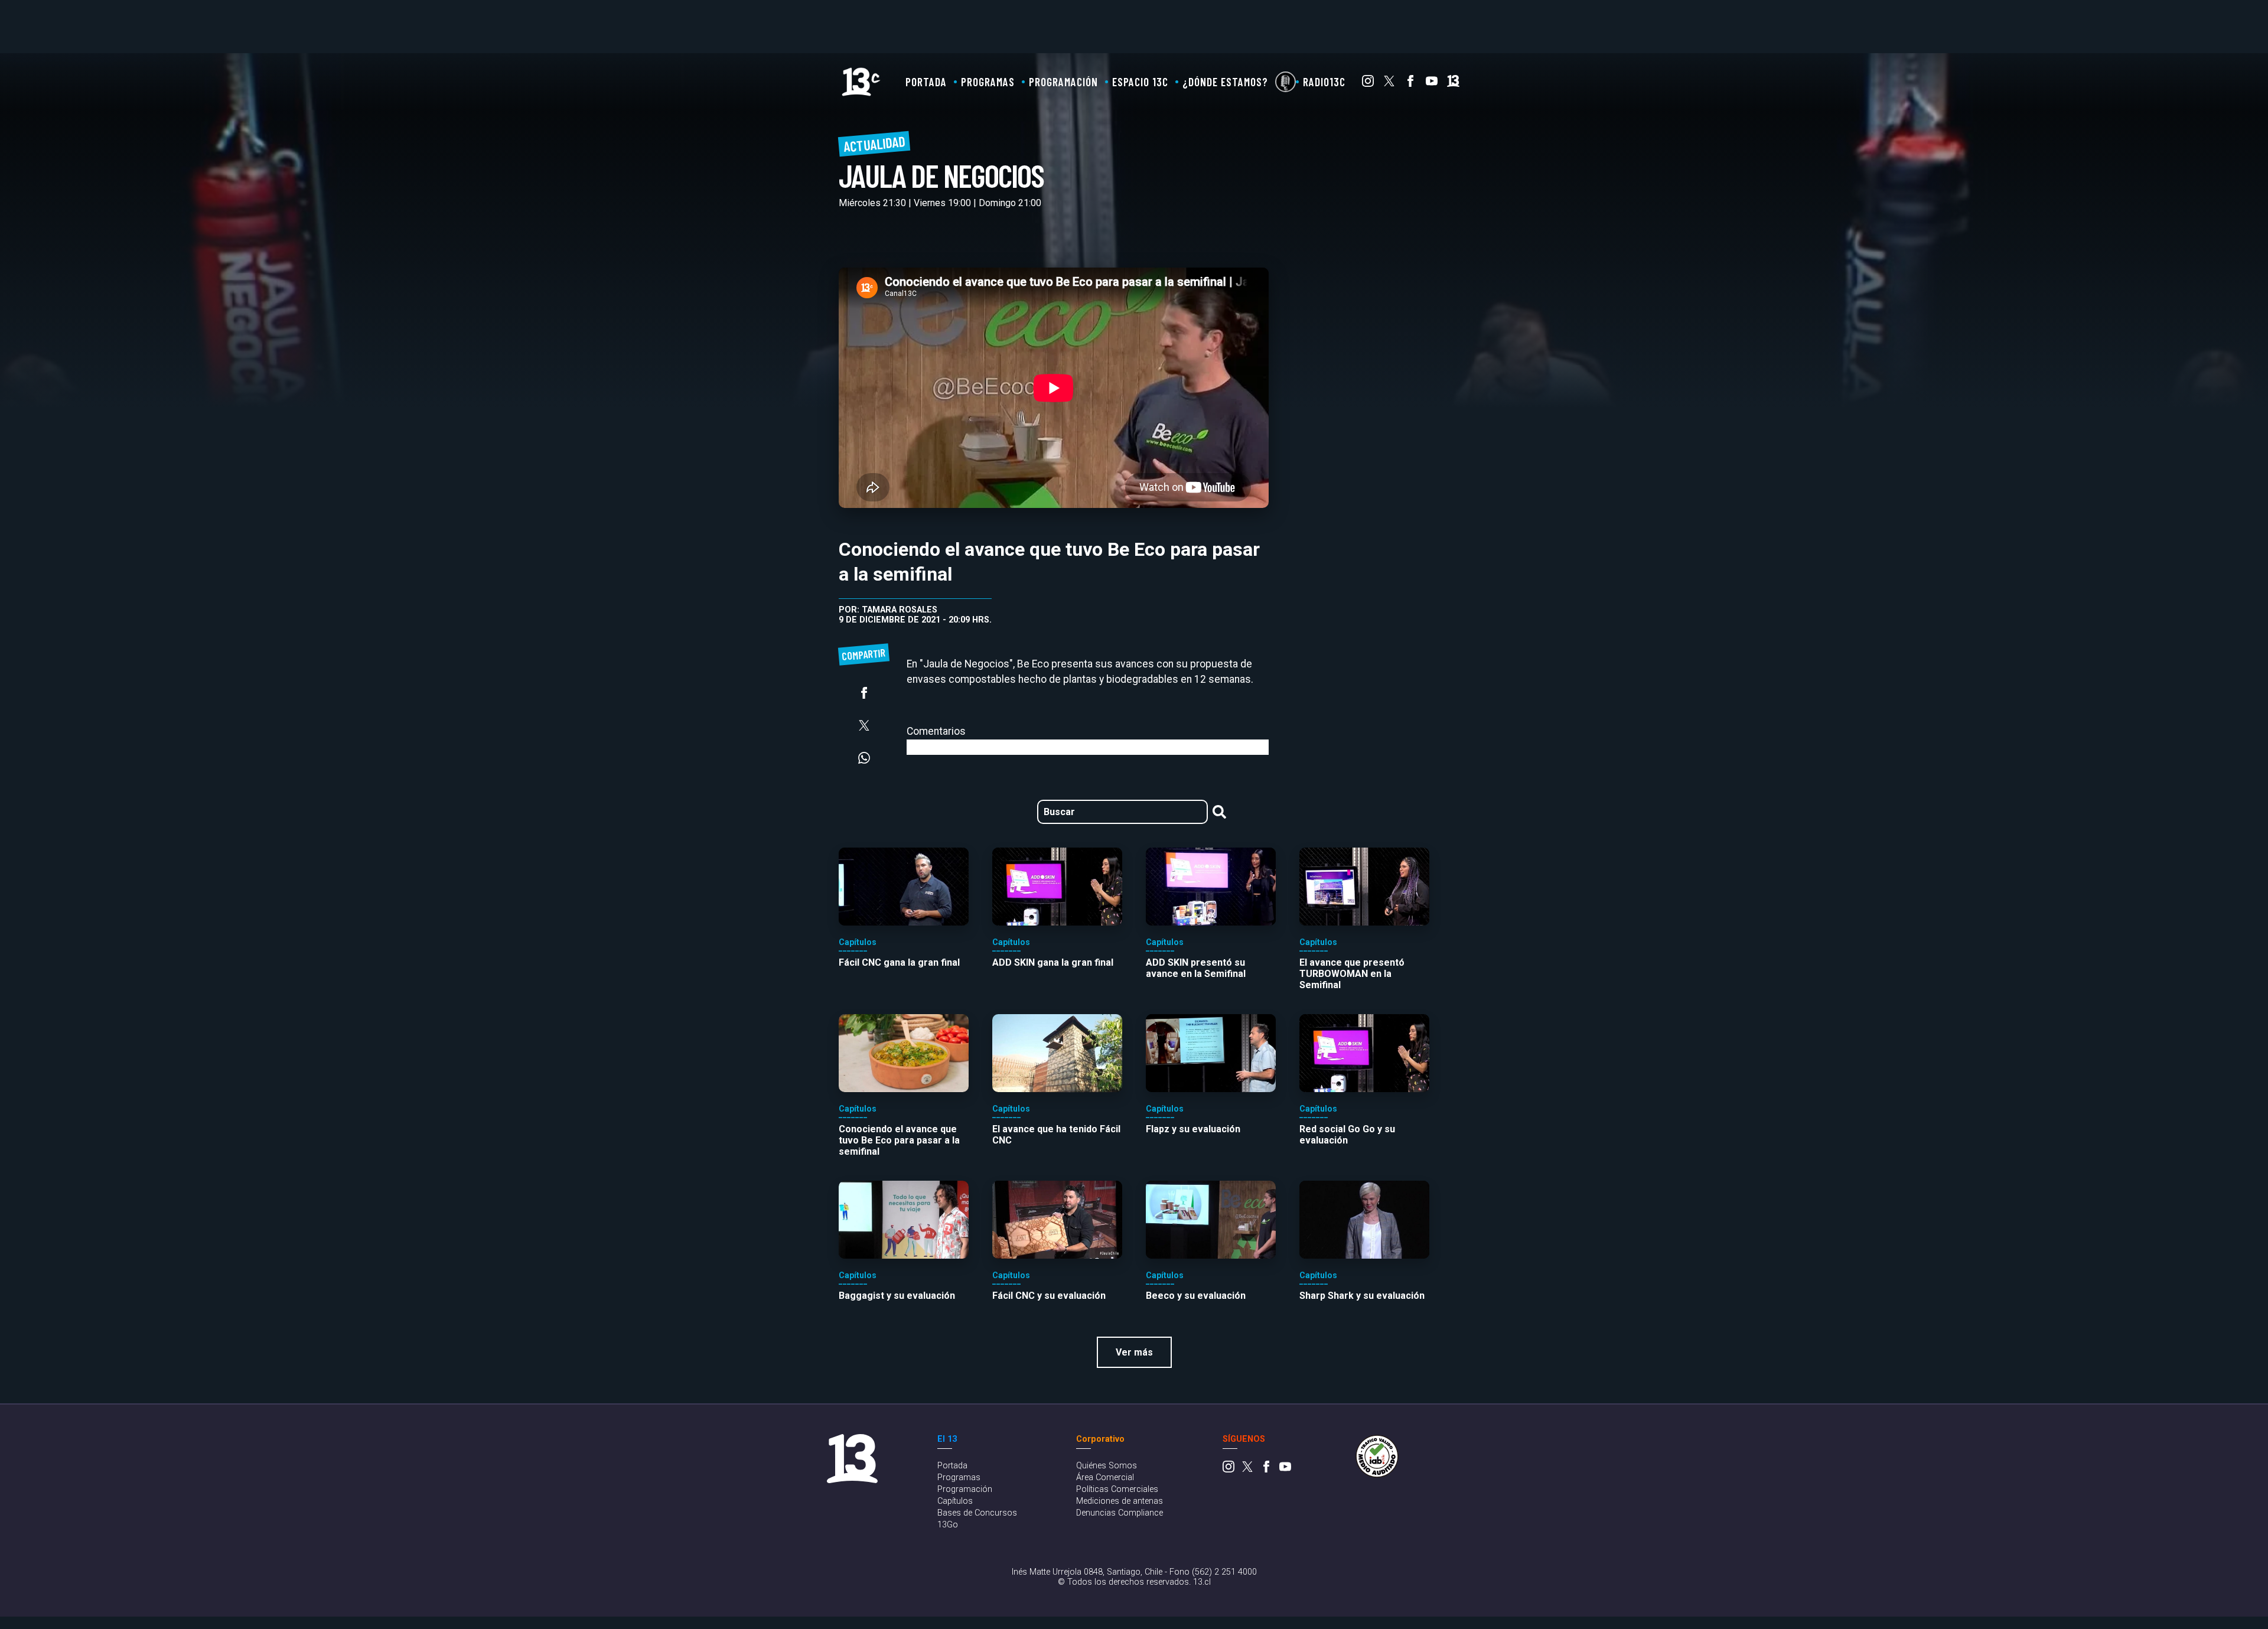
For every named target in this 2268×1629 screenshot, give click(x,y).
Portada (926, 82)
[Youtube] (1432, 84)
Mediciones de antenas (1120, 1501)
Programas (988, 82)
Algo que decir (1285, 82)
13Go (948, 1525)
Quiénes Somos (1107, 1466)
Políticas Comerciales (1117, 1489)
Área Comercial (1105, 1477)
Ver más (1134, 1352)
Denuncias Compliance (1120, 1513)
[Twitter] (1389, 84)
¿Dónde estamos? (1225, 82)
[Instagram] (1368, 84)
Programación (1063, 82)
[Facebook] (1410, 84)
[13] (1453, 84)
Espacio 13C (1140, 82)
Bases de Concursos (977, 1513)
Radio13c (1324, 82)
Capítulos (955, 1501)
